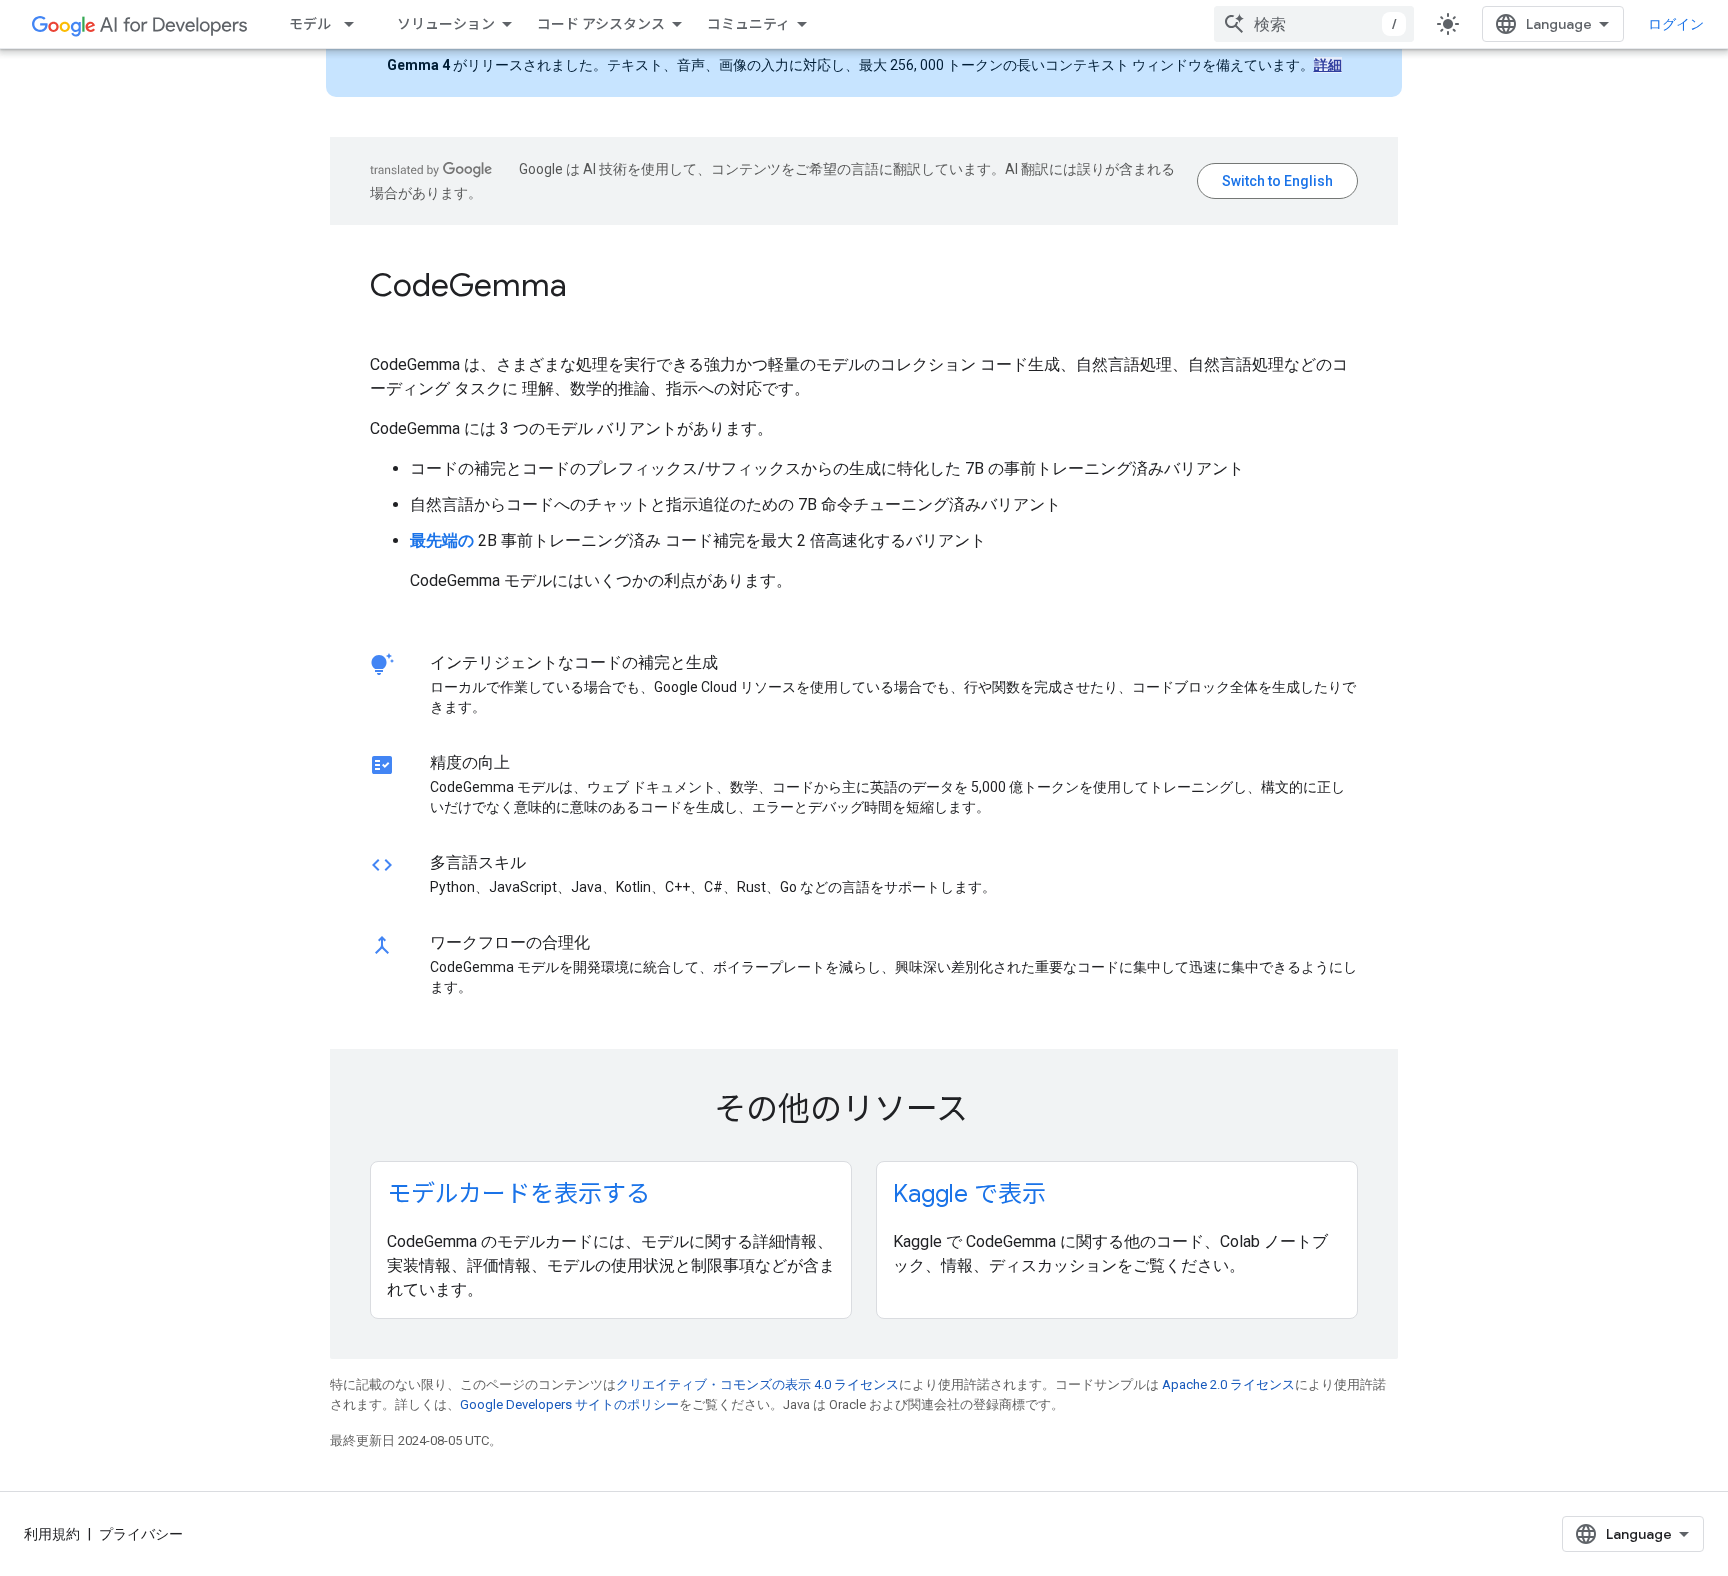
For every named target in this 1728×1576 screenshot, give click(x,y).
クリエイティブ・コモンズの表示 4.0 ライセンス (757, 1384)
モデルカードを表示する (518, 1194)
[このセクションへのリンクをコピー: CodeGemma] (594, 288)
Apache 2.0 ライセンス (1228, 1384)
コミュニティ (748, 24)
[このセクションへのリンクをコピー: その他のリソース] (995, 1112)
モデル (310, 24)
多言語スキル (478, 862)
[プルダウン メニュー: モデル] (355, 24)
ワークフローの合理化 (510, 942)
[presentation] (864, 285)
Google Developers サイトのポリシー (569, 1404)
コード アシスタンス (601, 24)
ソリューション (446, 24)
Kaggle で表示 (969, 1194)
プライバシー (141, 1534)
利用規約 (52, 1534)
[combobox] (1314, 24)
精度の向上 (470, 762)
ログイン (1676, 24)
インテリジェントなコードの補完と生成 (574, 662)
